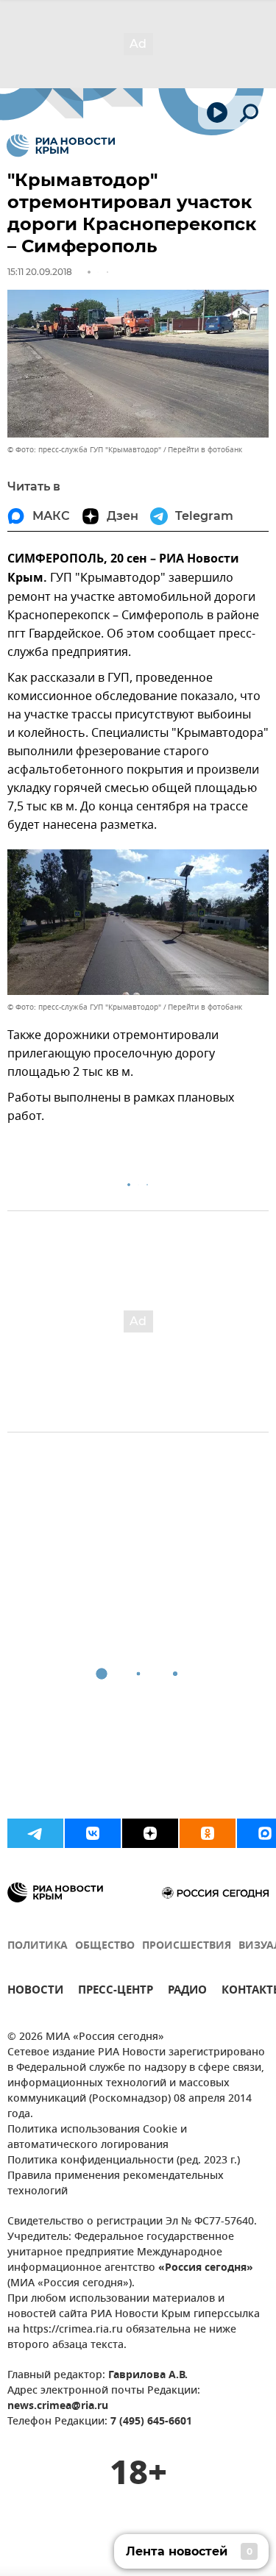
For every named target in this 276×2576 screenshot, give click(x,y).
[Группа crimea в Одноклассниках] (208, 1833)
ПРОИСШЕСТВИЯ (187, 1946)
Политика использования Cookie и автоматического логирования (97, 2138)
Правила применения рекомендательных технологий (116, 2184)
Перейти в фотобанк (205, 450)
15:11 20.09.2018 (40, 272)
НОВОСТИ (35, 1992)
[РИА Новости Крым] (61, 146)
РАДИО (187, 1992)
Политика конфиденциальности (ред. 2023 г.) (124, 2161)
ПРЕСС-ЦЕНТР (116, 1992)
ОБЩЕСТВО (105, 1946)
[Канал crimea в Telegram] (35, 1833)
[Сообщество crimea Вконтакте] (93, 1833)
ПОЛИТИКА (38, 1946)
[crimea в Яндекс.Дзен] (150, 1833)
